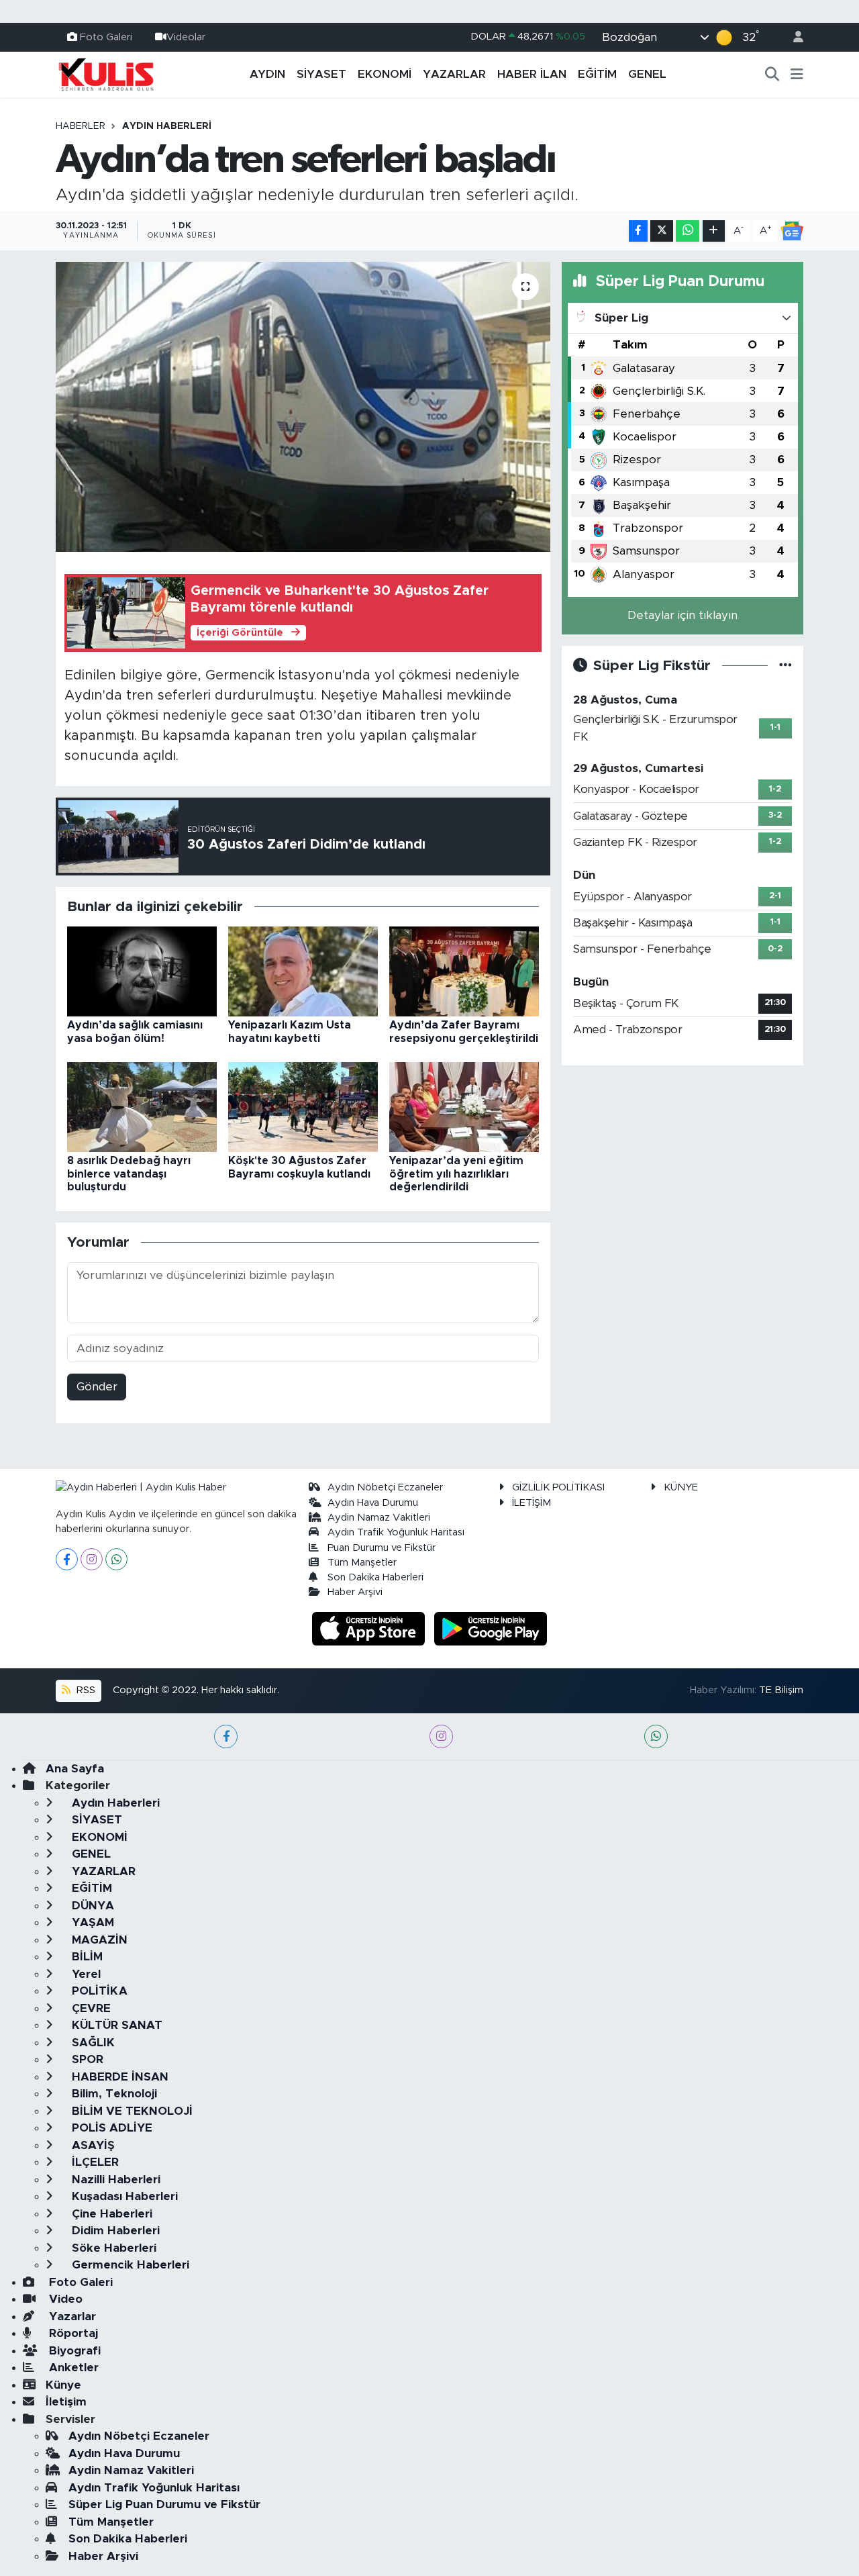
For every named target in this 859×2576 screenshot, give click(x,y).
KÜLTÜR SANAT (115, 2025)
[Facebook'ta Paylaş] (638, 231)
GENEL (647, 74)
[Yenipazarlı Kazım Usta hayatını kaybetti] (303, 971)
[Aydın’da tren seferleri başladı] (303, 407)
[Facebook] (67, 1559)
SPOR (86, 2059)
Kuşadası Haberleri (123, 2196)
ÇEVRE (90, 2008)
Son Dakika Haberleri (375, 1577)
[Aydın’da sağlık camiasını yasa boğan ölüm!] (142, 971)
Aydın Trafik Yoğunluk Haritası (396, 1532)
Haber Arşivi (355, 1592)
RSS (85, 1690)
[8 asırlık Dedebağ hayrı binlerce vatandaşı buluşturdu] (142, 1107)
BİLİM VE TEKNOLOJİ (131, 2111)
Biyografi (73, 2351)
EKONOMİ (385, 74)
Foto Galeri (106, 37)
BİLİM (86, 1957)
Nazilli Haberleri (114, 2180)
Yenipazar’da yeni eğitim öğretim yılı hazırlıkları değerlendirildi (456, 1174)
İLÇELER (94, 2162)
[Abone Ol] (792, 231)
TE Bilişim (781, 1690)
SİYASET (321, 74)
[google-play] (491, 1628)
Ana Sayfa (75, 1769)
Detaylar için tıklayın (683, 615)
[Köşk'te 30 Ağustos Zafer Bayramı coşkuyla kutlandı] (303, 1107)
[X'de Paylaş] (662, 231)
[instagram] (441, 1736)
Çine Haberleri (110, 2214)
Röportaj (72, 2333)
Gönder (97, 1387)
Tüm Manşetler (362, 1563)
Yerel (85, 1974)
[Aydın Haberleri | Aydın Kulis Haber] (106, 74)
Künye (63, 2385)
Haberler (81, 126)
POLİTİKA (98, 1991)
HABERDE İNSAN (118, 2077)
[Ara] (772, 75)
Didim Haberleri (114, 2231)
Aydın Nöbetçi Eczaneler (385, 1487)
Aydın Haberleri (167, 126)
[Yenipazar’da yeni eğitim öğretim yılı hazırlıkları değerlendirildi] (464, 1107)
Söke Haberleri (112, 2248)
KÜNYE (681, 1487)
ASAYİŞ (92, 2145)
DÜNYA (91, 1906)
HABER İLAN (532, 74)
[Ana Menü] (797, 75)
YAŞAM (91, 1922)
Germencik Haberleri (129, 2265)
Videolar (186, 37)
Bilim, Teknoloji (113, 2094)
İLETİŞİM (532, 1503)
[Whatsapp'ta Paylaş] (688, 231)
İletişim (66, 2402)
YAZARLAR (454, 74)
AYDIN (267, 74)
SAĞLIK (92, 2043)
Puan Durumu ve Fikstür (382, 1548)
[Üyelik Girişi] (793, 37)
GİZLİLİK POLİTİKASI (558, 1487)
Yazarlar (71, 2317)
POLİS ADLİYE (110, 2128)
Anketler (72, 2368)
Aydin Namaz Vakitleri (379, 1518)
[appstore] (370, 1628)
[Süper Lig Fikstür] (786, 666)
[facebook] (226, 1736)
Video (64, 2299)
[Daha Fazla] (714, 231)
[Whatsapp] (116, 1559)
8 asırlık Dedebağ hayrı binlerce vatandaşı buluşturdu (129, 1174)
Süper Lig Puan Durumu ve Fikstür (164, 2505)
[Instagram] (92, 1559)
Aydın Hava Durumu (373, 1503)
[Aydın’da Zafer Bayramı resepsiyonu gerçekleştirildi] (464, 971)
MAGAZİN (98, 1940)
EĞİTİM (597, 74)
